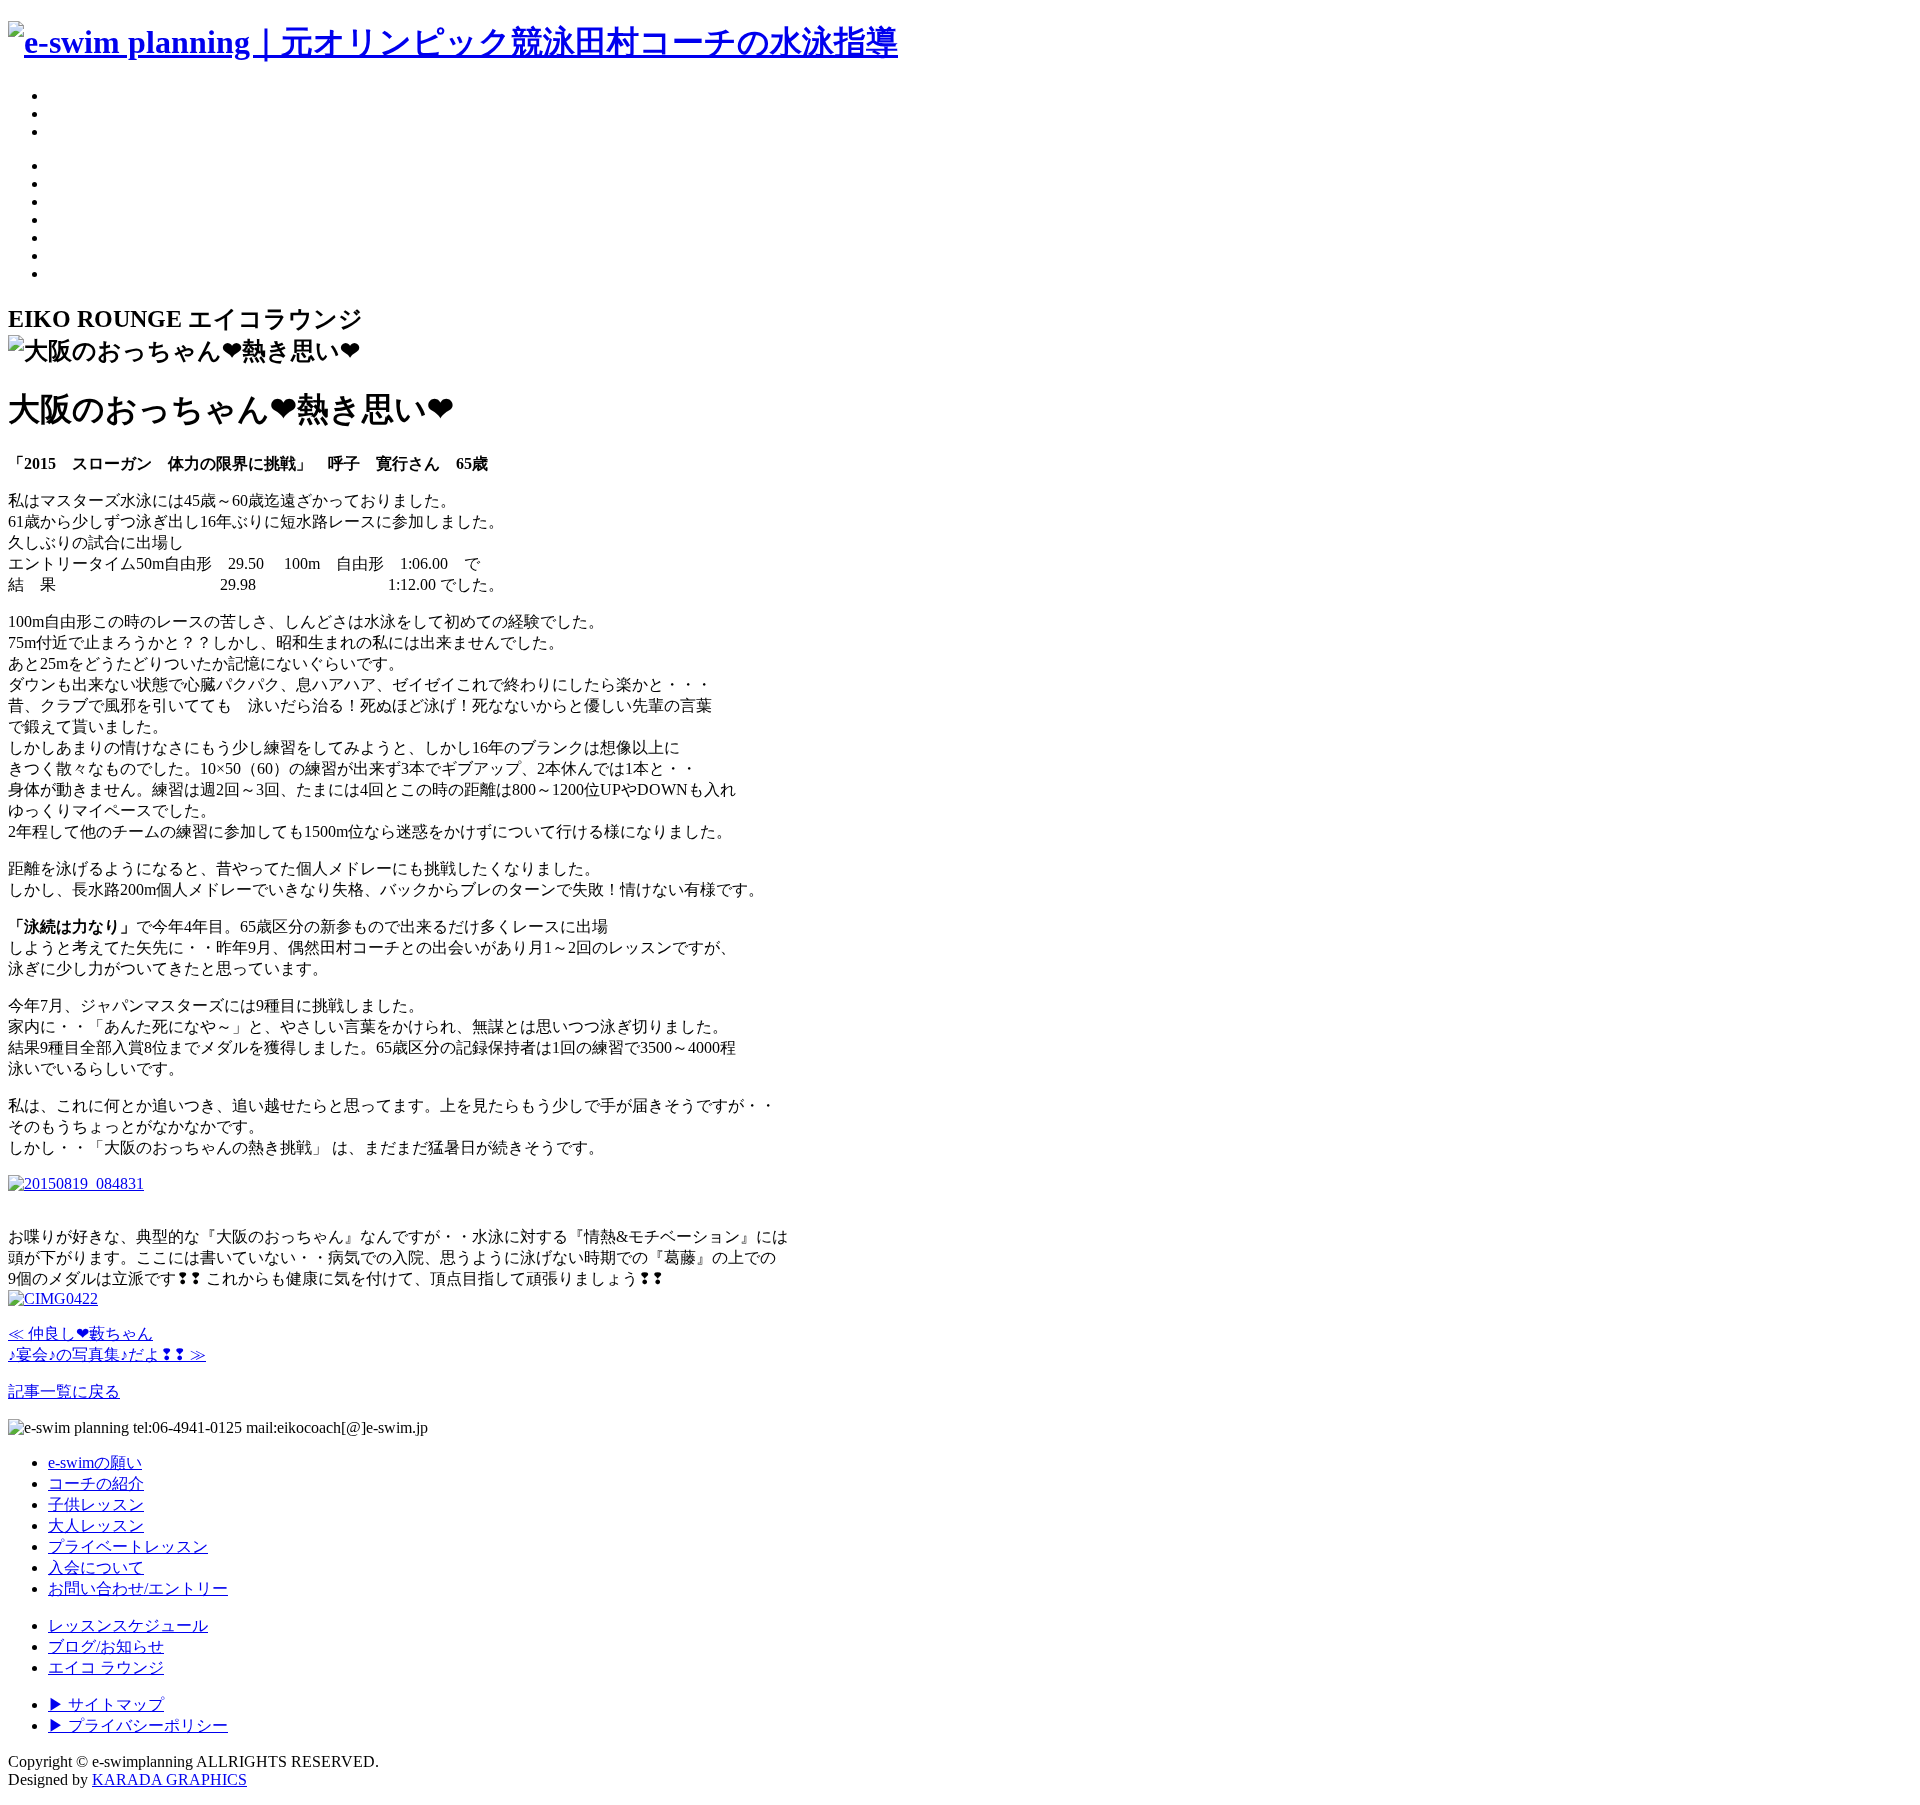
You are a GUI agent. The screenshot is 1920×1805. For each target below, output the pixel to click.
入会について (96, 1567)
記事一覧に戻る (64, 1391)
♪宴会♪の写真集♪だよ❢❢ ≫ (107, 1354)
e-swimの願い (95, 1462)
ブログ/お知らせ (106, 1646)
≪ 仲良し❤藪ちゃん (80, 1333)
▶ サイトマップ (106, 1704)
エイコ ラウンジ (106, 1667)
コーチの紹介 (96, 1483)
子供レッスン (96, 1504)
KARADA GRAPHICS (169, 1779)
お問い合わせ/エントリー (138, 1588)
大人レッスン (96, 1525)
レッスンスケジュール (128, 1625)
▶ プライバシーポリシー (138, 1725)
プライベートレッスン (128, 1546)
